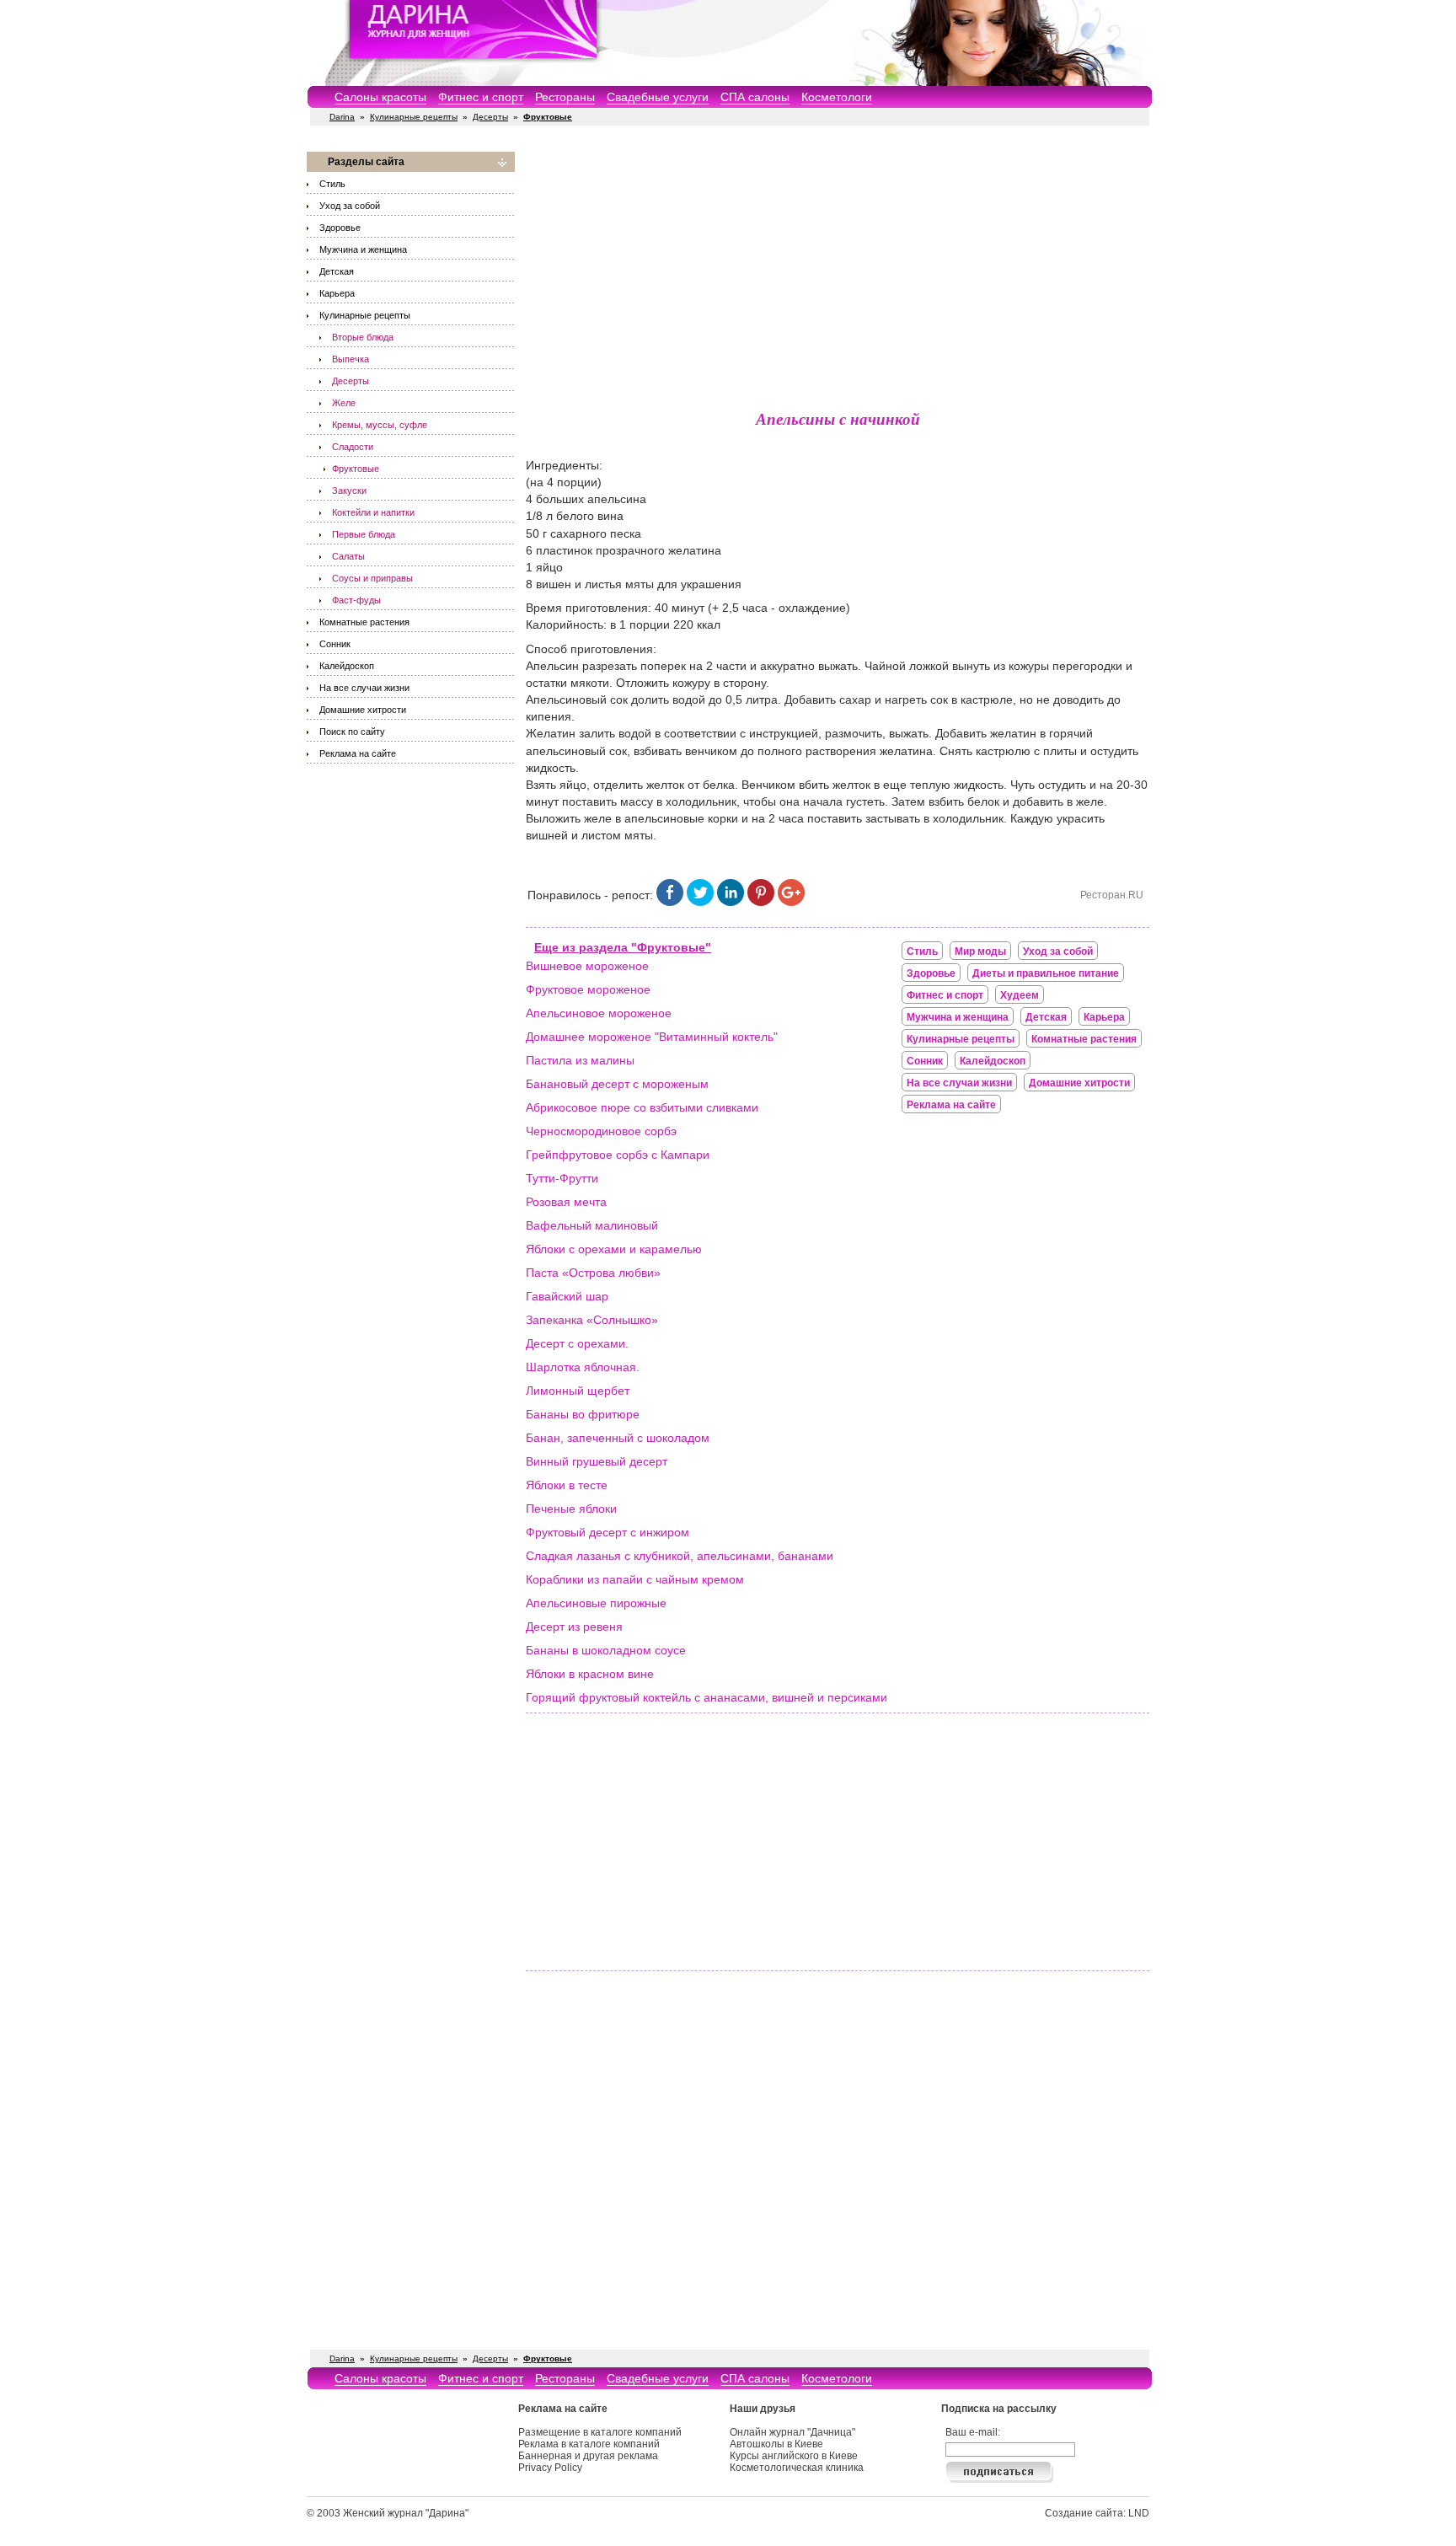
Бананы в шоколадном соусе (606, 1650)
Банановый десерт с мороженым (617, 1084)
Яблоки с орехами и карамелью (614, 1249)
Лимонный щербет (578, 1391)
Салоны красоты (380, 97)
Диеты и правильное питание (1046, 973)
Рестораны (565, 97)
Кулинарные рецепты (414, 117)
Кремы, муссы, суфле (380, 425)
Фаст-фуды (356, 600)
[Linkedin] (731, 902)
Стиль (332, 184)
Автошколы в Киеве (776, 2444)
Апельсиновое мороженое (599, 1013)
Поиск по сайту (352, 732)
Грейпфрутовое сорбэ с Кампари (618, 1155)
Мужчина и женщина (363, 249)
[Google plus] (791, 902)
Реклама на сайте (358, 753)
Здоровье (340, 228)
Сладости (353, 447)
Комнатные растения (364, 622)
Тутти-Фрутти (562, 1178)
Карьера (337, 293)
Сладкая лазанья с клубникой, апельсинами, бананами (680, 1556)
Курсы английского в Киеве (794, 2456)
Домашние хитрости (363, 710)
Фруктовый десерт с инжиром (608, 1532)
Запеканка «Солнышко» (592, 1320)
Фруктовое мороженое (588, 989)
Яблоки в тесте (567, 1485)
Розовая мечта (566, 1202)
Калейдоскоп (347, 666)
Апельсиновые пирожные (596, 1603)
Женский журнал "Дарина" (406, 2513)
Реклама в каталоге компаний (589, 2444)
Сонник (335, 644)
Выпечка (351, 359)
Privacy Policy (550, 2468)
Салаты (348, 556)
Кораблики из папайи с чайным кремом (635, 1579)
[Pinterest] (761, 902)
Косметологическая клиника (797, 2468)
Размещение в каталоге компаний (600, 2432)
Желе (344, 403)
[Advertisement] (838, 270)
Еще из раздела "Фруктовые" (623, 947)
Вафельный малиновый (592, 1225)
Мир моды (980, 951)
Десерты (490, 117)
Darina (342, 117)
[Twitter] (700, 902)
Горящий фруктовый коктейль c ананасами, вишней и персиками (707, 1697)
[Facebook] (670, 902)
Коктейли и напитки (373, 512)
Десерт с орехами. (577, 1343)
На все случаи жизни (364, 688)
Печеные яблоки (571, 1509)
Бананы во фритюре (583, 1414)
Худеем (1020, 995)
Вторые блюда (363, 337)
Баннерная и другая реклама (588, 2456)
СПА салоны (755, 97)
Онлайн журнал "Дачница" (792, 2432)
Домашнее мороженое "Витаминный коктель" (652, 1037)
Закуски (349, 490)
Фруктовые (356, 469)
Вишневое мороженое (587, 966)
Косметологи (837, 97)
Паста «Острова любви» (593, 1273)
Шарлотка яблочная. (583, 1367)
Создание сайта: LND (1097, 2513)
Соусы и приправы (372, 578)
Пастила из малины (580, 1060)
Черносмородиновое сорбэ (601, 1131)
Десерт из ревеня (574, 1627)
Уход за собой (350, 206)
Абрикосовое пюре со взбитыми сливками (642, 1107)
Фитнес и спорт (481, 97)
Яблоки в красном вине (590, 1674)
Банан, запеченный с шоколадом (618, 1438)
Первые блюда (364, 534)
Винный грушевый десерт (597, 1461)
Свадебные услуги (658, 97)
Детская (337, 271)
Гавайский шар (567, 1296)
